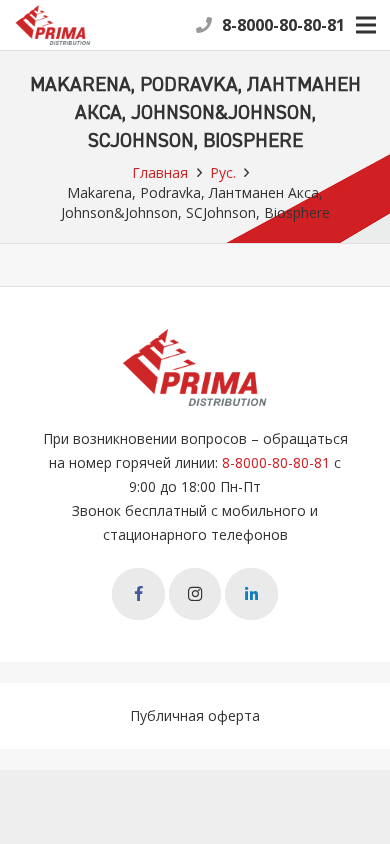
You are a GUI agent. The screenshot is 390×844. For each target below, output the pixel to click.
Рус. (223, 172)
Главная (160, 172)
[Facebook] (138, 594)
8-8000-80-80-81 (283, 25)
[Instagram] (195, 594)
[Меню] (366, 25)
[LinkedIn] (251, 594)
